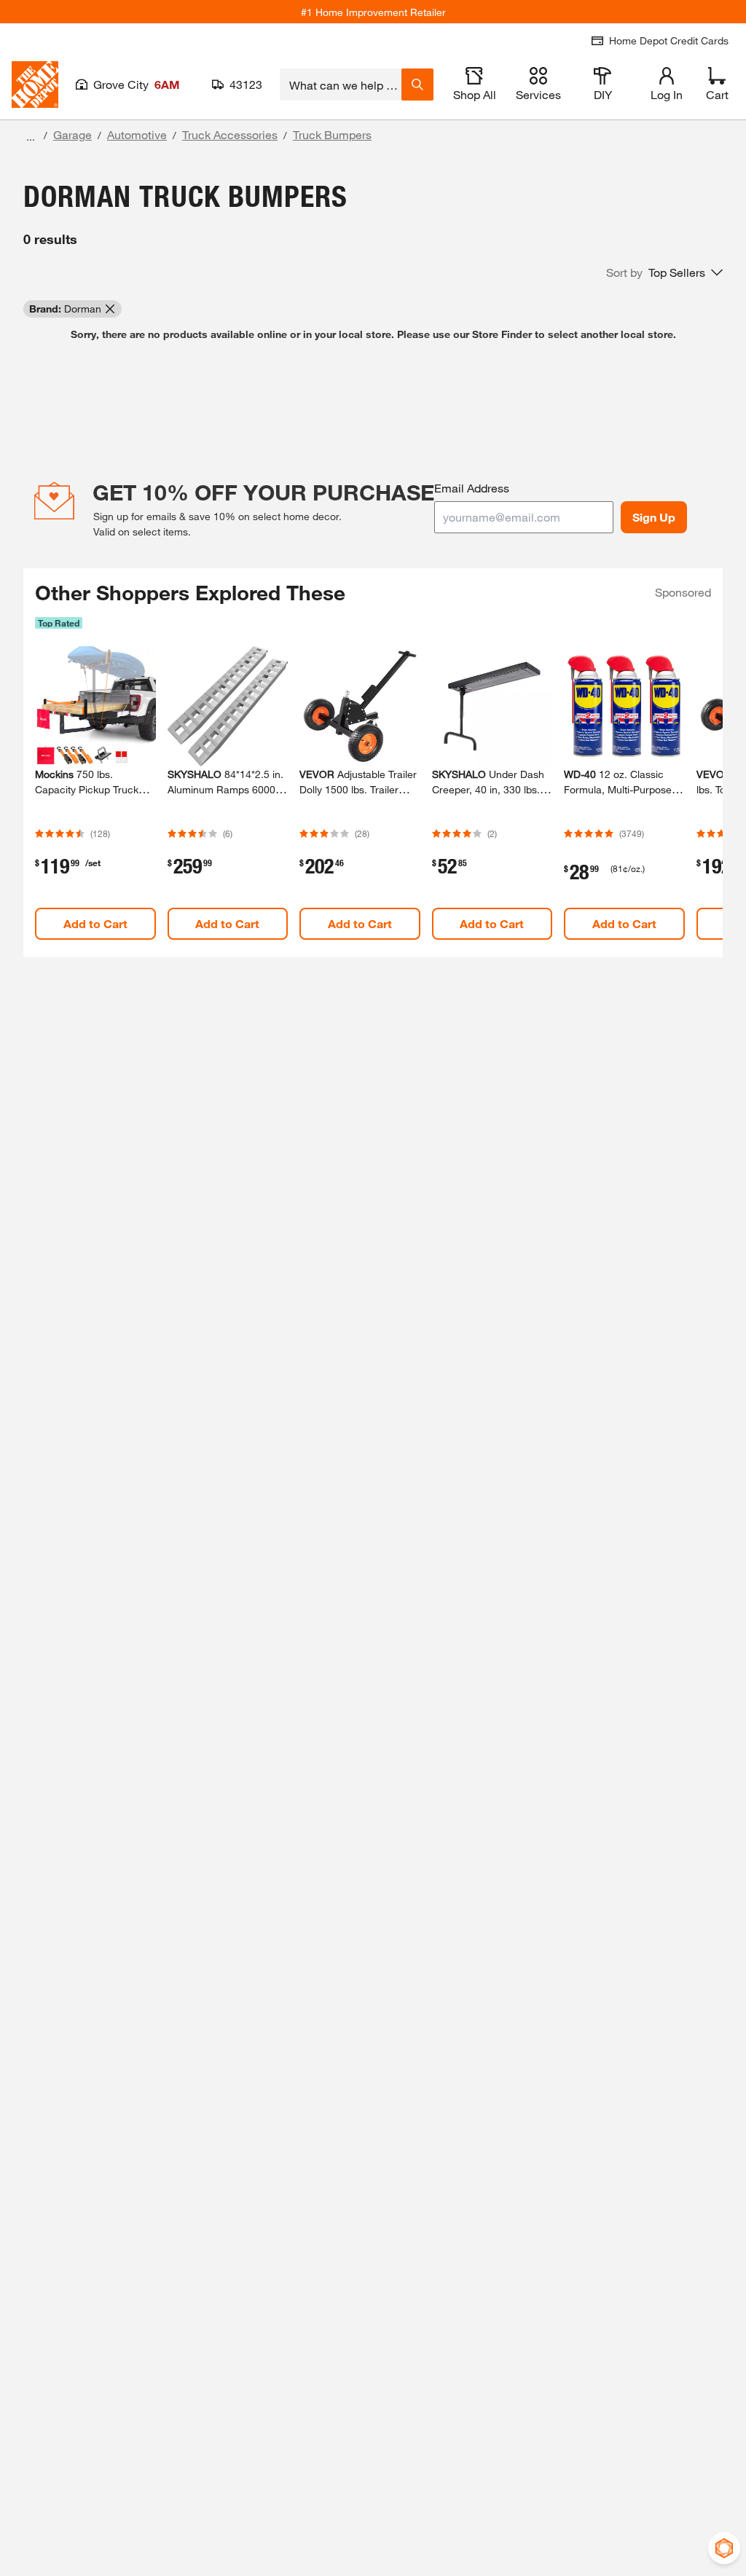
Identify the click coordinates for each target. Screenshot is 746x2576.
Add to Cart (95, 923)
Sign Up (654, 517)
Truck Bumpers (332, 134)
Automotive (137, 134)
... (31, 137)
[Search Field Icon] (417, 85)
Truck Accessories (230, 134)
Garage (72, 134)
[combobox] (341, 85)
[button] (664, 272)
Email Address (472, 488)
